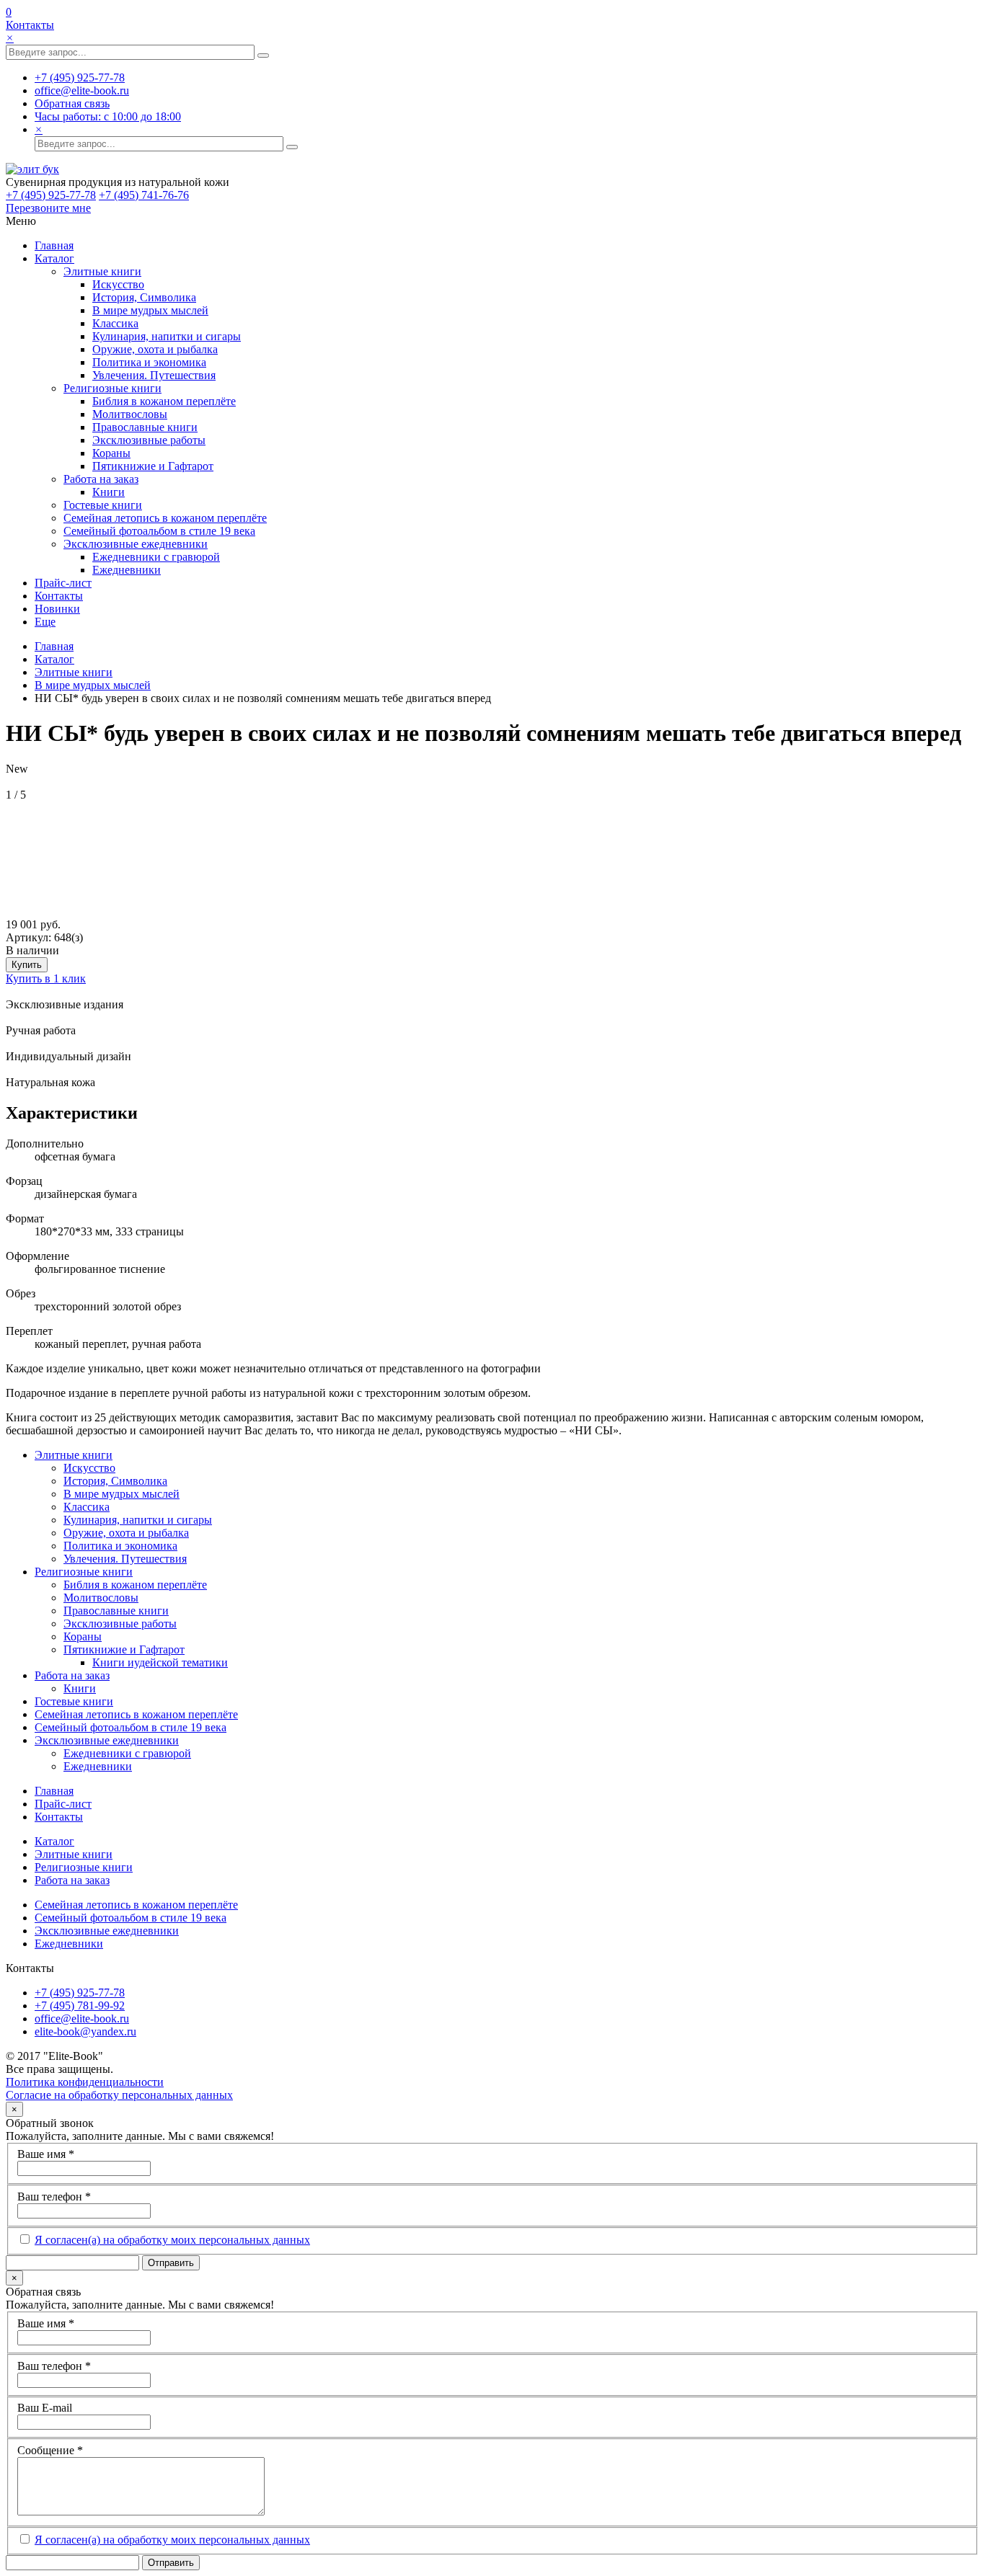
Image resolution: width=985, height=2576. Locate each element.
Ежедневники (127, 570)
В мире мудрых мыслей (150, 310)
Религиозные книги (112, 388)
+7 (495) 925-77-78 (51, 195)
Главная (54, 245)
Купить (27, 965)
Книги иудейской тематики (160, 1662)
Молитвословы (130, 414)
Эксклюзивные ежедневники (136, 544)
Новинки (57, 609)
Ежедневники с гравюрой (156, 557)
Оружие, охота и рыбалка (155, 349)
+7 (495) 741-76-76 (144, 195)
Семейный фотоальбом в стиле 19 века (159, 531)
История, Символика (144, 297)
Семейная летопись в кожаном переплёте (165, 518)
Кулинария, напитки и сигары (167, 336)
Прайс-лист (63, 583)
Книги (109, 492)
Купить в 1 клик (46, 978)
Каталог (54, 258)
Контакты (30, 25)
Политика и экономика (149, 362)
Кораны (111, 453)
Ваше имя (46, 2154)
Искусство (118, 284)
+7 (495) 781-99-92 (80, 2006)
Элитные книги (102, 271)
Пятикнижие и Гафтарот (153, 466)
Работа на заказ (101, 479)
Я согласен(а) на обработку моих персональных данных (172, 2240)
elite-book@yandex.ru (85, 2031)
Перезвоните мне (48, 208)
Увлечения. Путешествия (154, 375)
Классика (115, 323)
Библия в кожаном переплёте (164, 401)
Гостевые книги (103, 505)
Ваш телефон (54, 2197)
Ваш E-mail (45, 2408)
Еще (45, 622)
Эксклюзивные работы (149, 440)
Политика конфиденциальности (85, 2082)
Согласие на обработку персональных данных (119, 2095)
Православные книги (145, 427)
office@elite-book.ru (82, 2018)
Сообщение (50, 2450)
